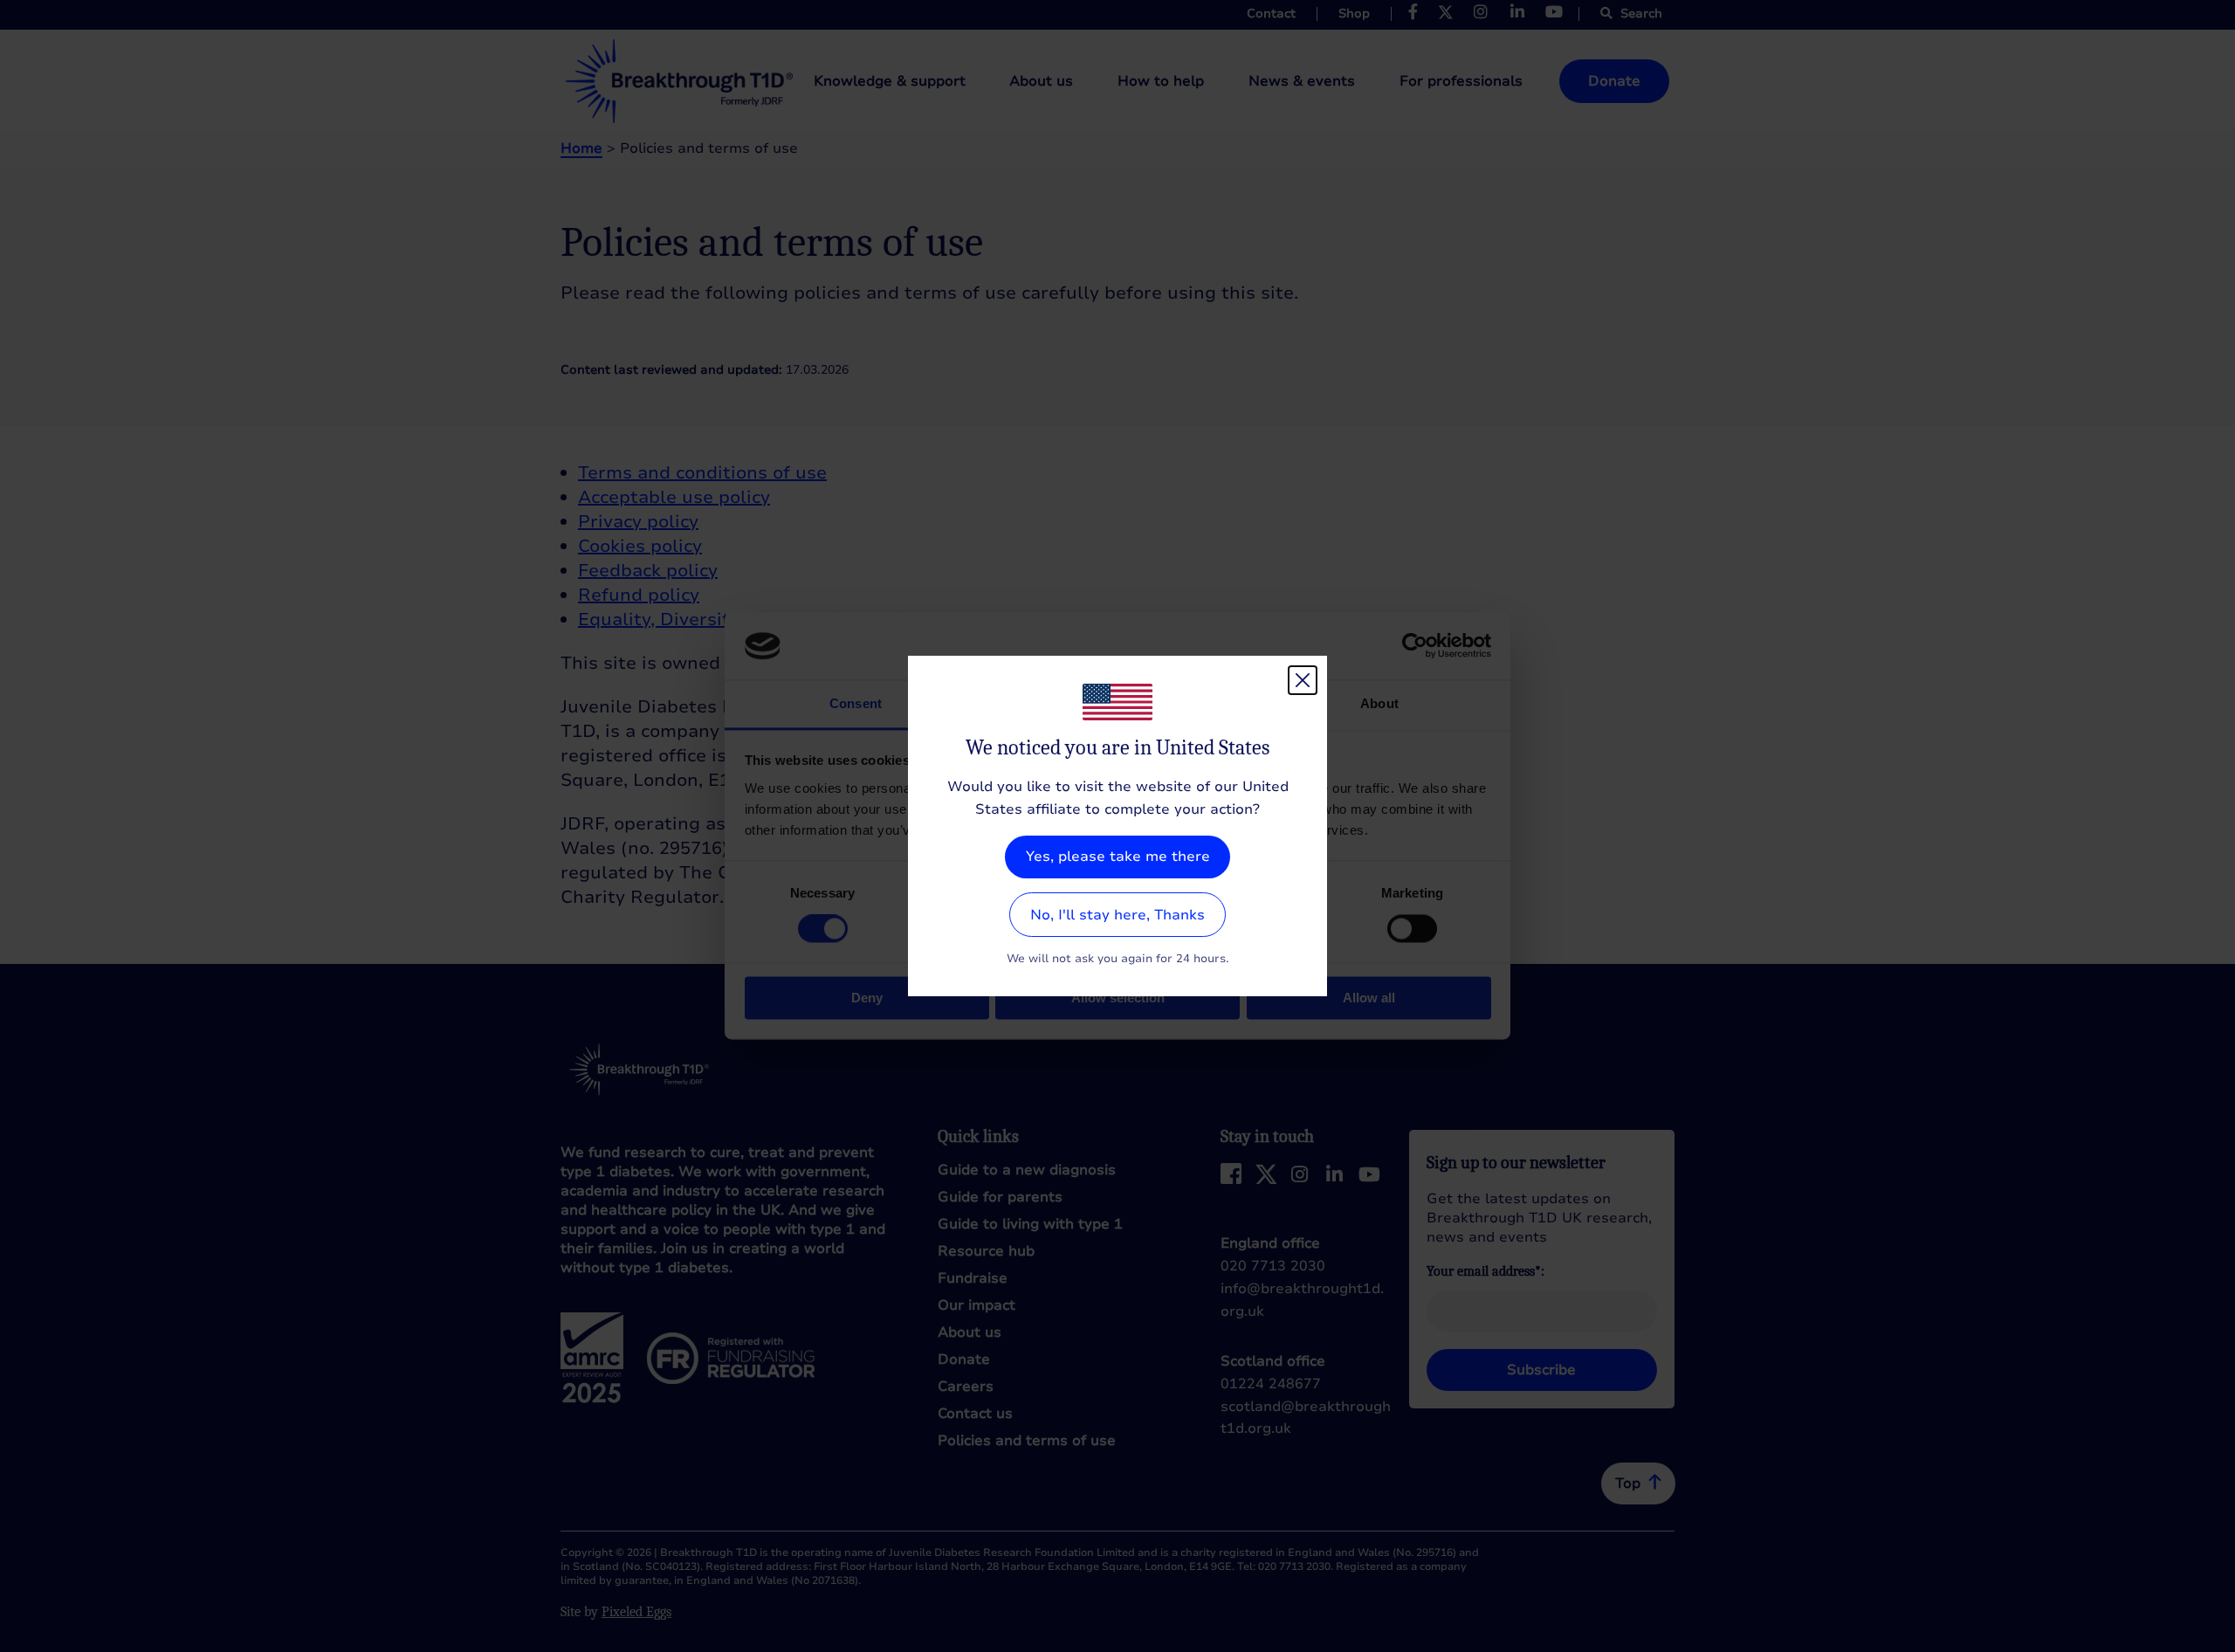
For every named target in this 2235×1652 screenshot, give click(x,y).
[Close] (1303, 680)
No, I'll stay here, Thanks (1117, 915)
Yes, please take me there (1118, 857)
